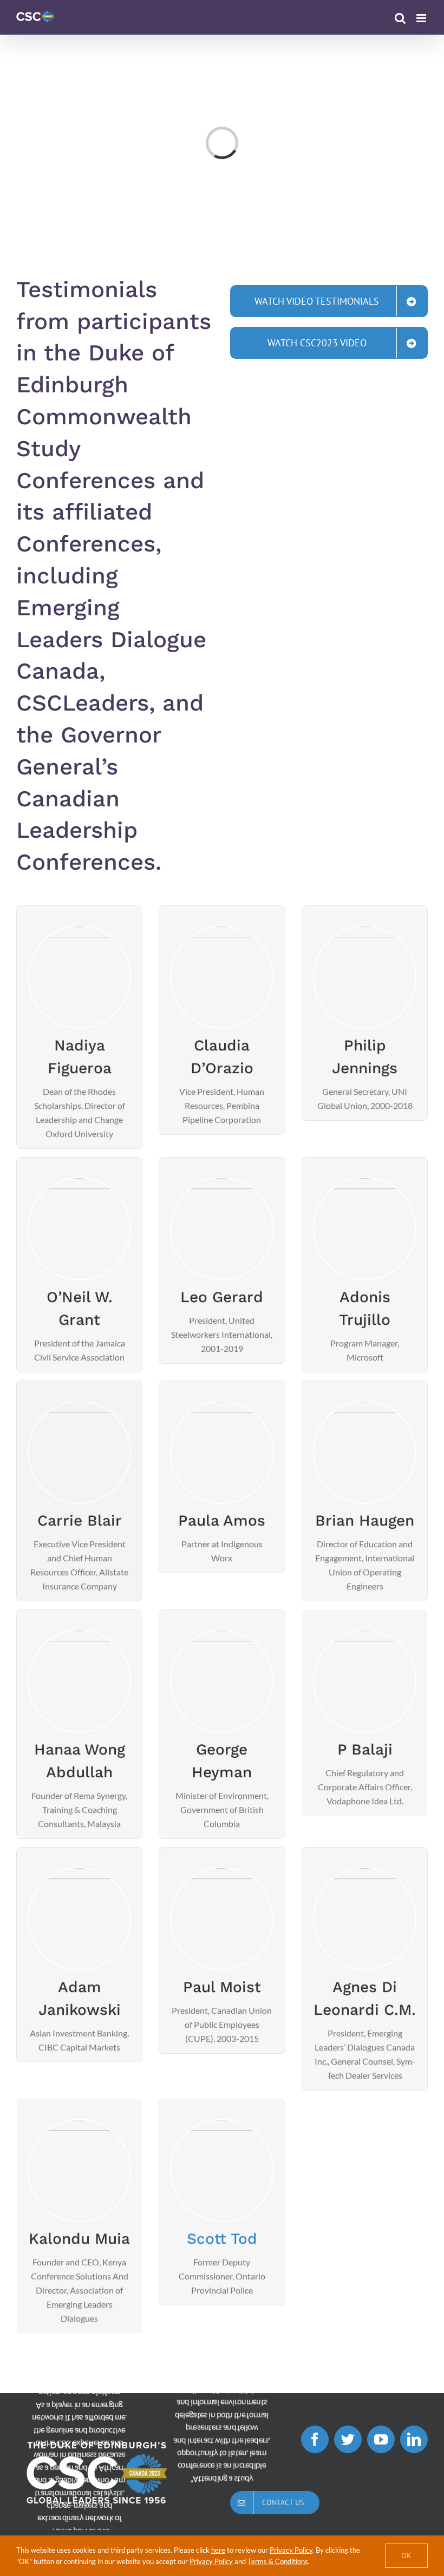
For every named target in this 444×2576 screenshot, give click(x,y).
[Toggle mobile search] (400, 18)
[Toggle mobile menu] (422, 18)
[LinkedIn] (414, 2439)
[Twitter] (348, 2439)
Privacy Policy (291, 2550)
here (218, 2550)
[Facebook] (315, 2439)
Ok (406, 2555)
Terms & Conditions (278, 2561)
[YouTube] (381, 2439)
